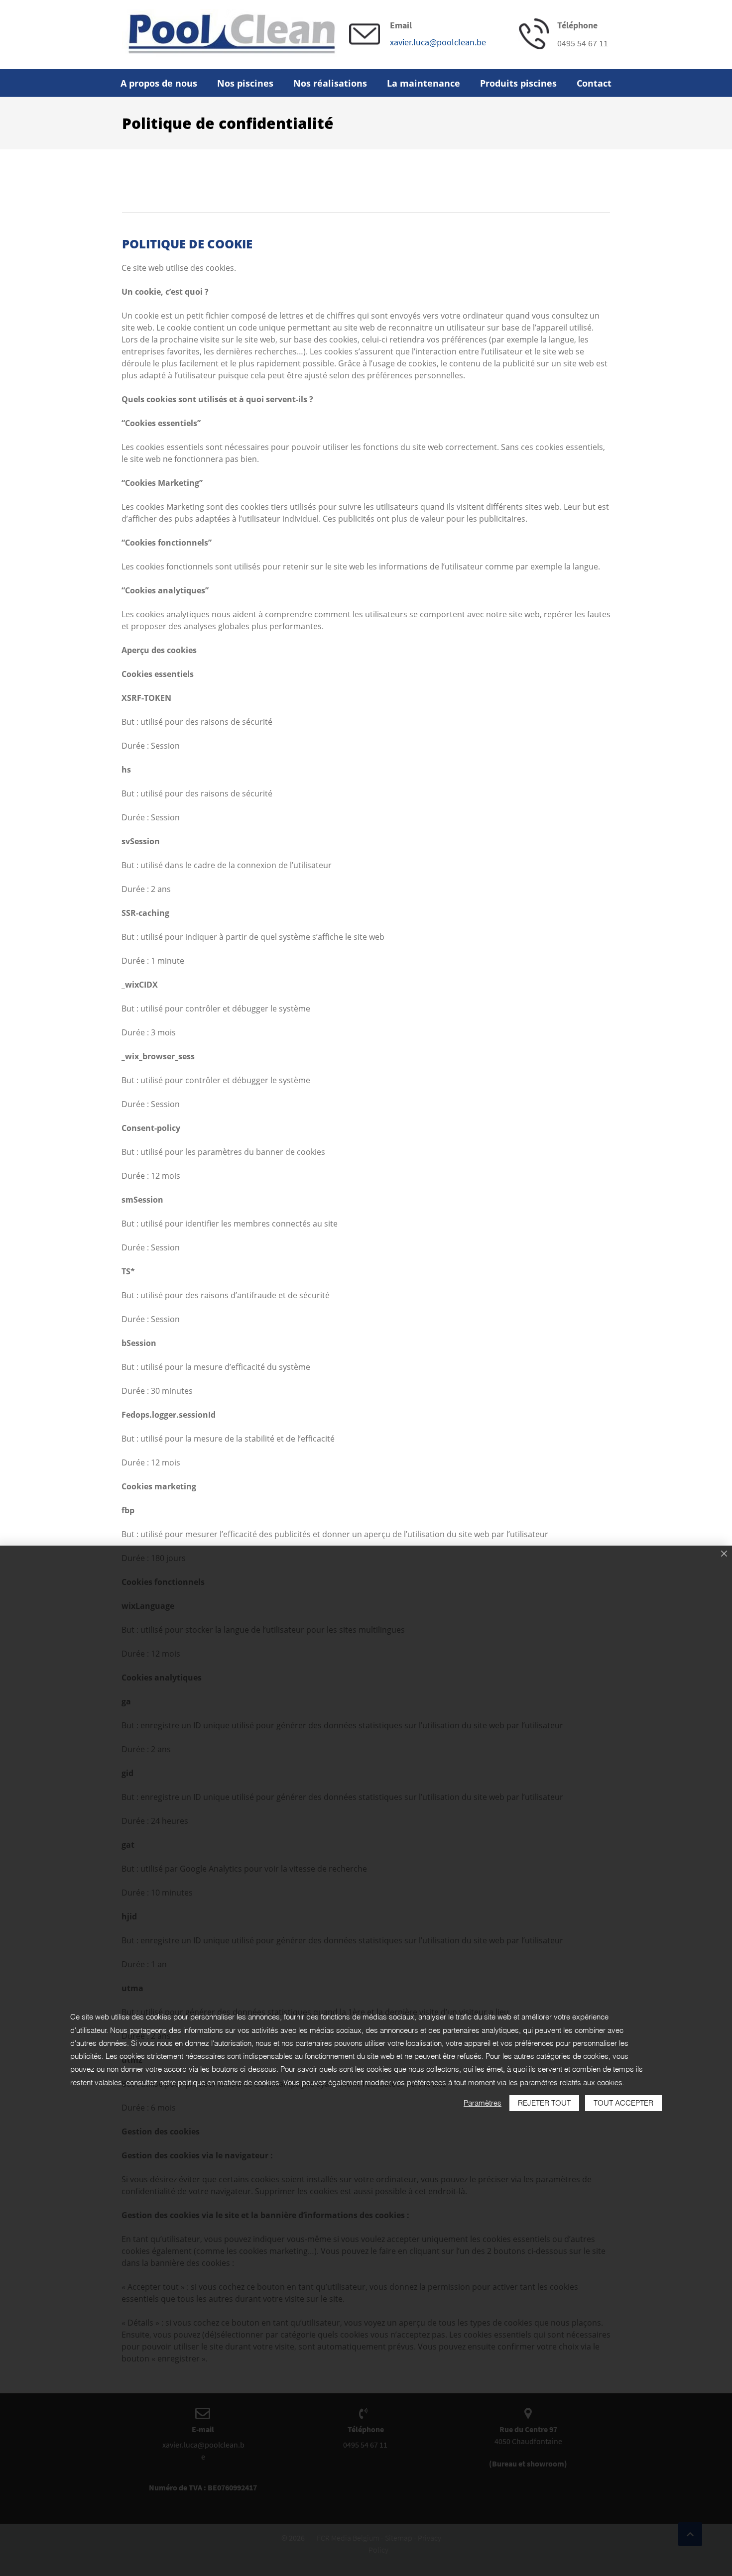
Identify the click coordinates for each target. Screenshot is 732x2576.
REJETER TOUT (544, 2103)
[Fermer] (724, 1554)
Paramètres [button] (483, 2103)
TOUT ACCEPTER (623, 2103)
